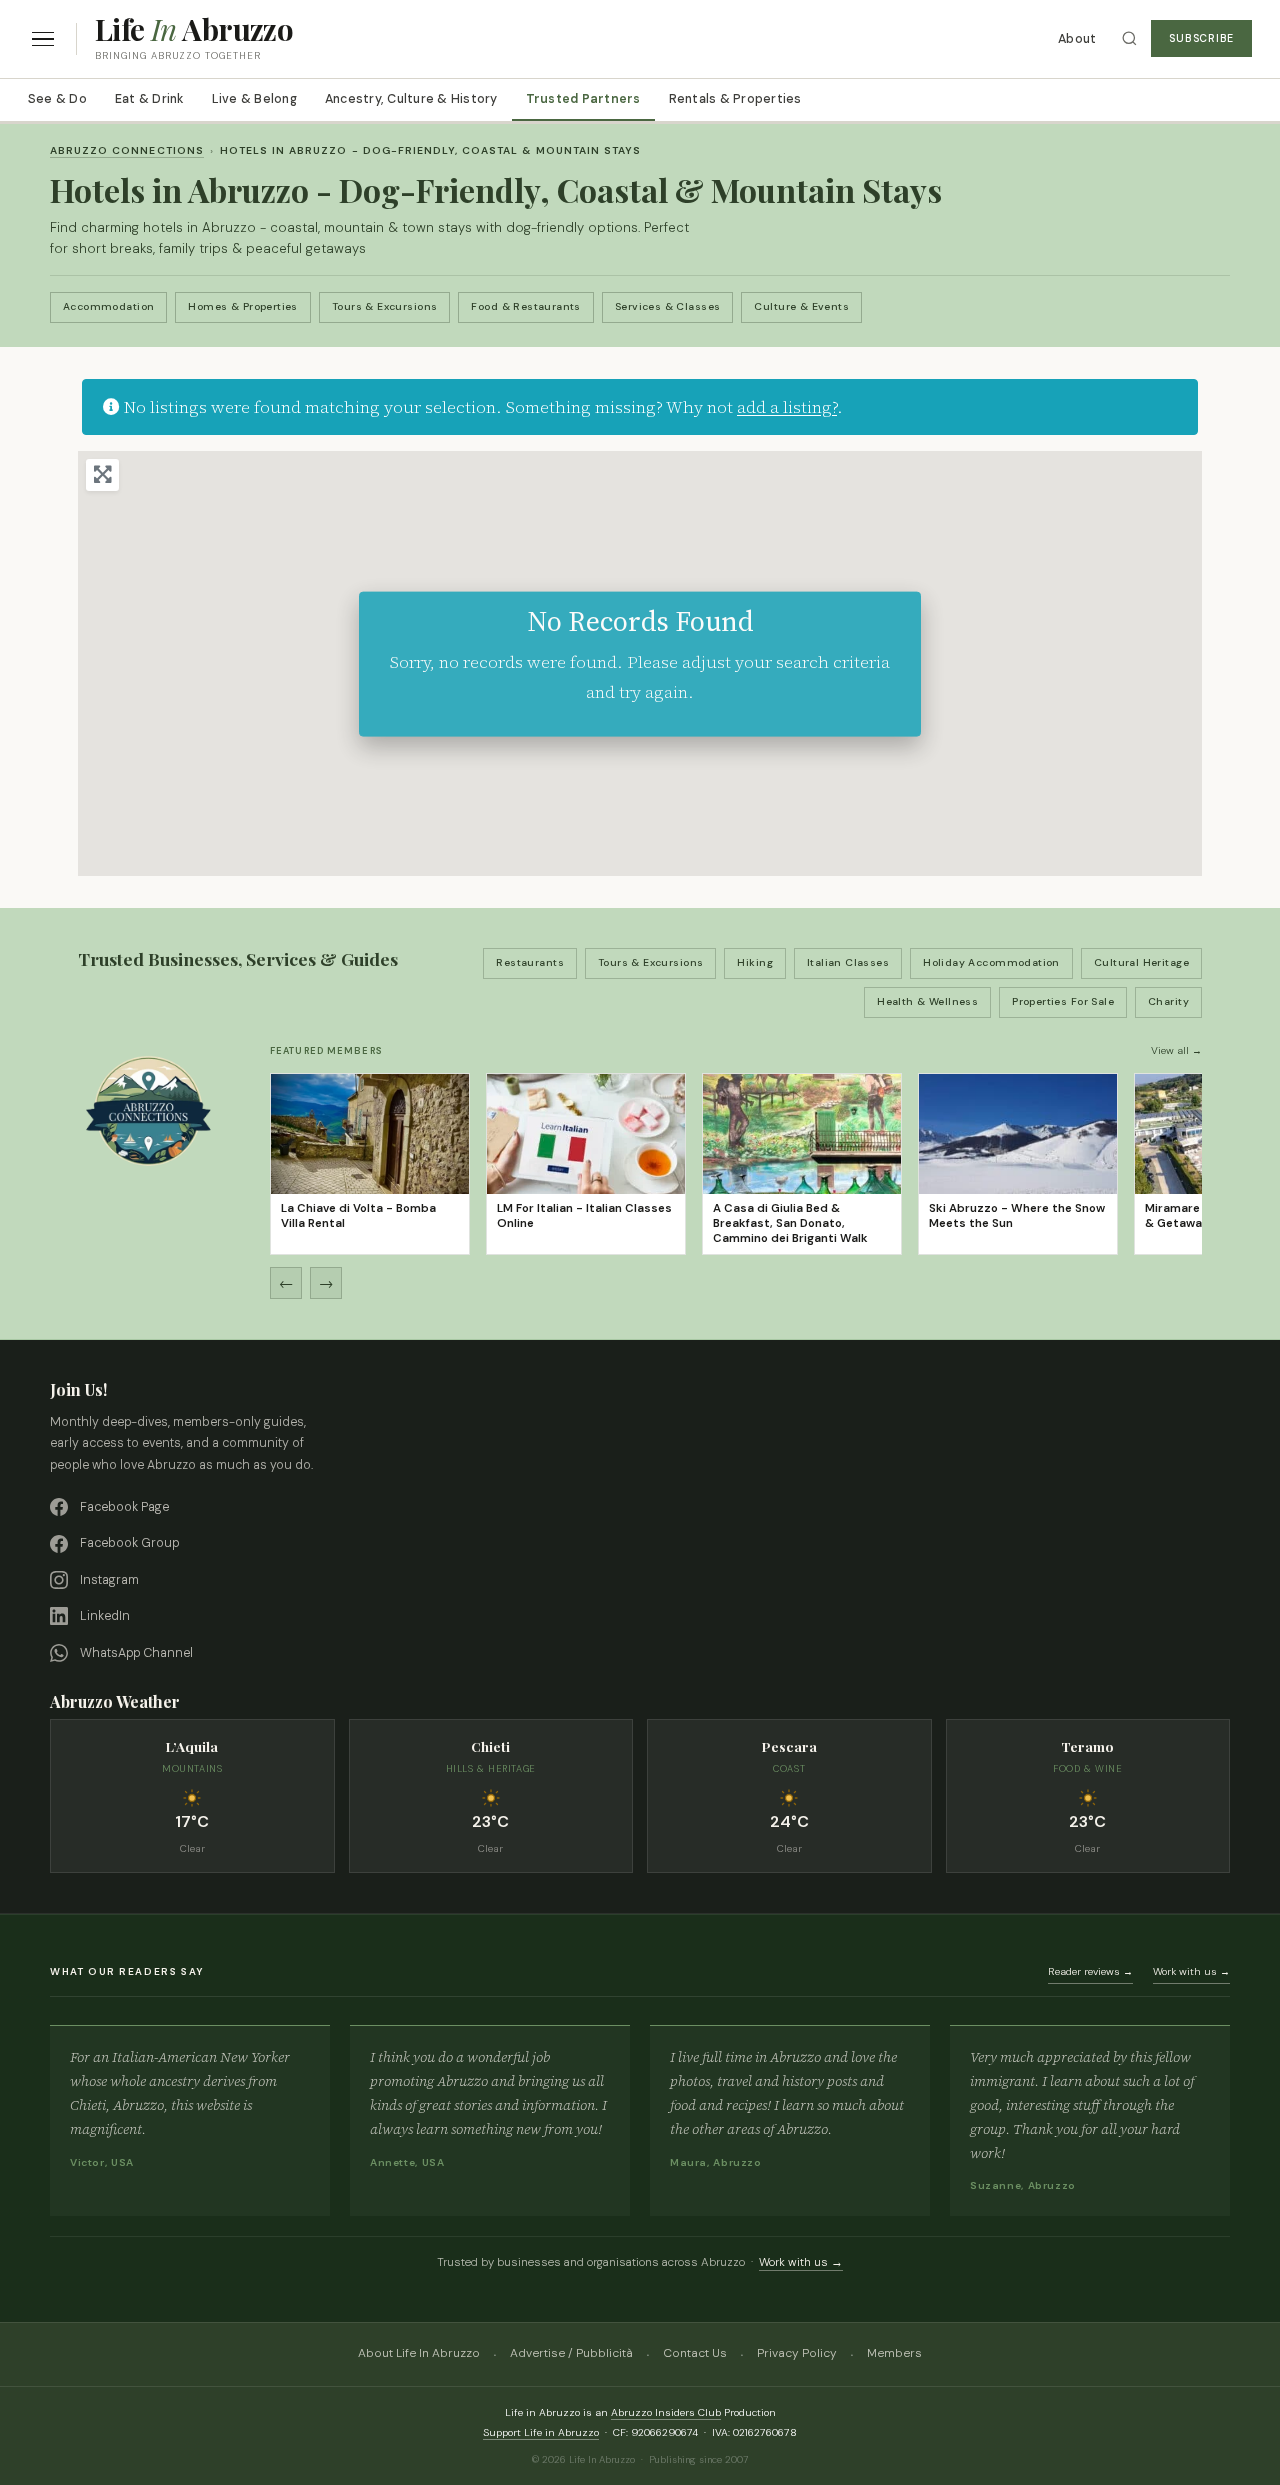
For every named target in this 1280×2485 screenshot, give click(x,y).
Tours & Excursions (385, 306)
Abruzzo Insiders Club (666, 2412)
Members (894, 2353)
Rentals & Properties (735, 99)
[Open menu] (43, 39)
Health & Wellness (927, 1001)
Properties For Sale (1063, 1001)
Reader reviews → (1090, 1971)
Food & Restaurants (526, 306)
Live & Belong (254, 99)
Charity (1168, 1001)
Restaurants (530, 962)
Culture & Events (801, 306)
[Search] (1129, 38)
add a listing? (787, 407)
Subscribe (1201, 38)
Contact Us (695, 2353)
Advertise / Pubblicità (571, 2353)
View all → (1176, 1050)
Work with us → (1191, 1971)
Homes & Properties (243, 306)
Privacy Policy (797, 2353)
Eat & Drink (149, 99)
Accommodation (108, 306)
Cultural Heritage (1141, 962)
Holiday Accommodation (991, 962)
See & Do (57, 99)
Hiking (755, 962)
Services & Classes (668, 306)
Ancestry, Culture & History (411, 99)
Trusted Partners (583, 99)
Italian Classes (848, 962)
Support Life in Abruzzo (541, 2432)
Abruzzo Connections (127, 150)
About (1077, 39)
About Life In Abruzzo (419, 2353)
